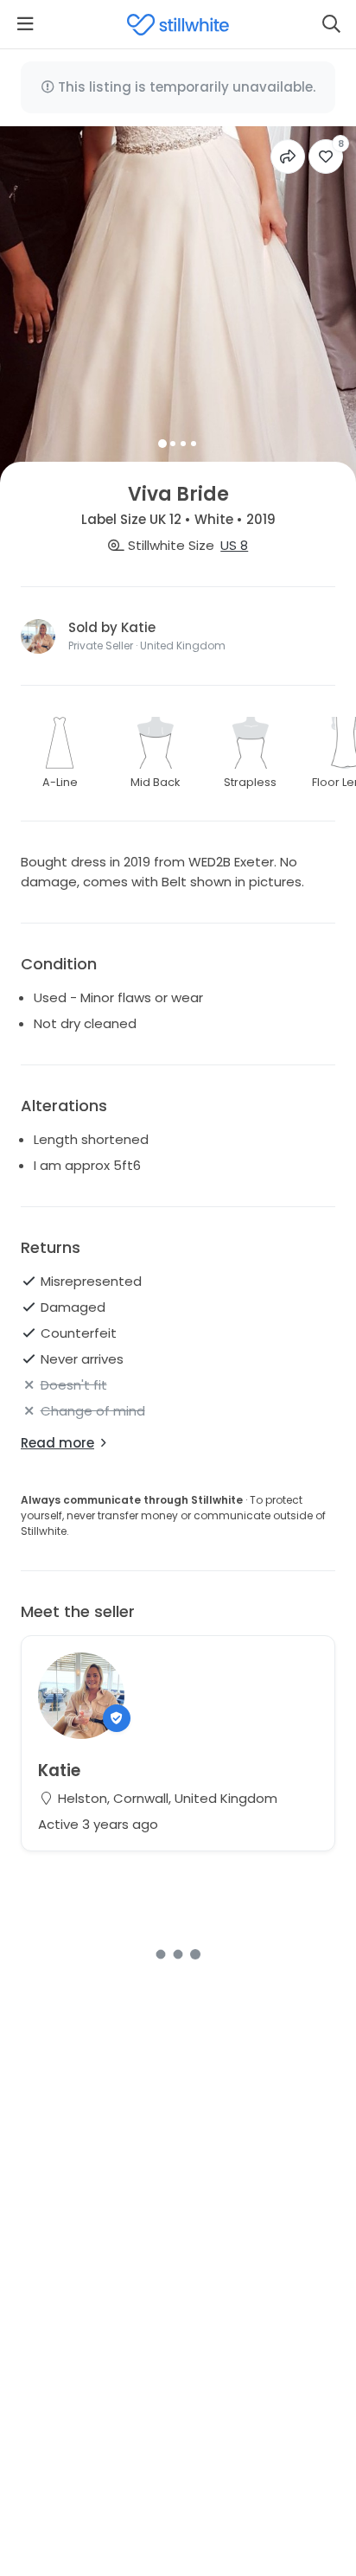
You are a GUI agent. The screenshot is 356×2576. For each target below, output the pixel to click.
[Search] (331, 24)
